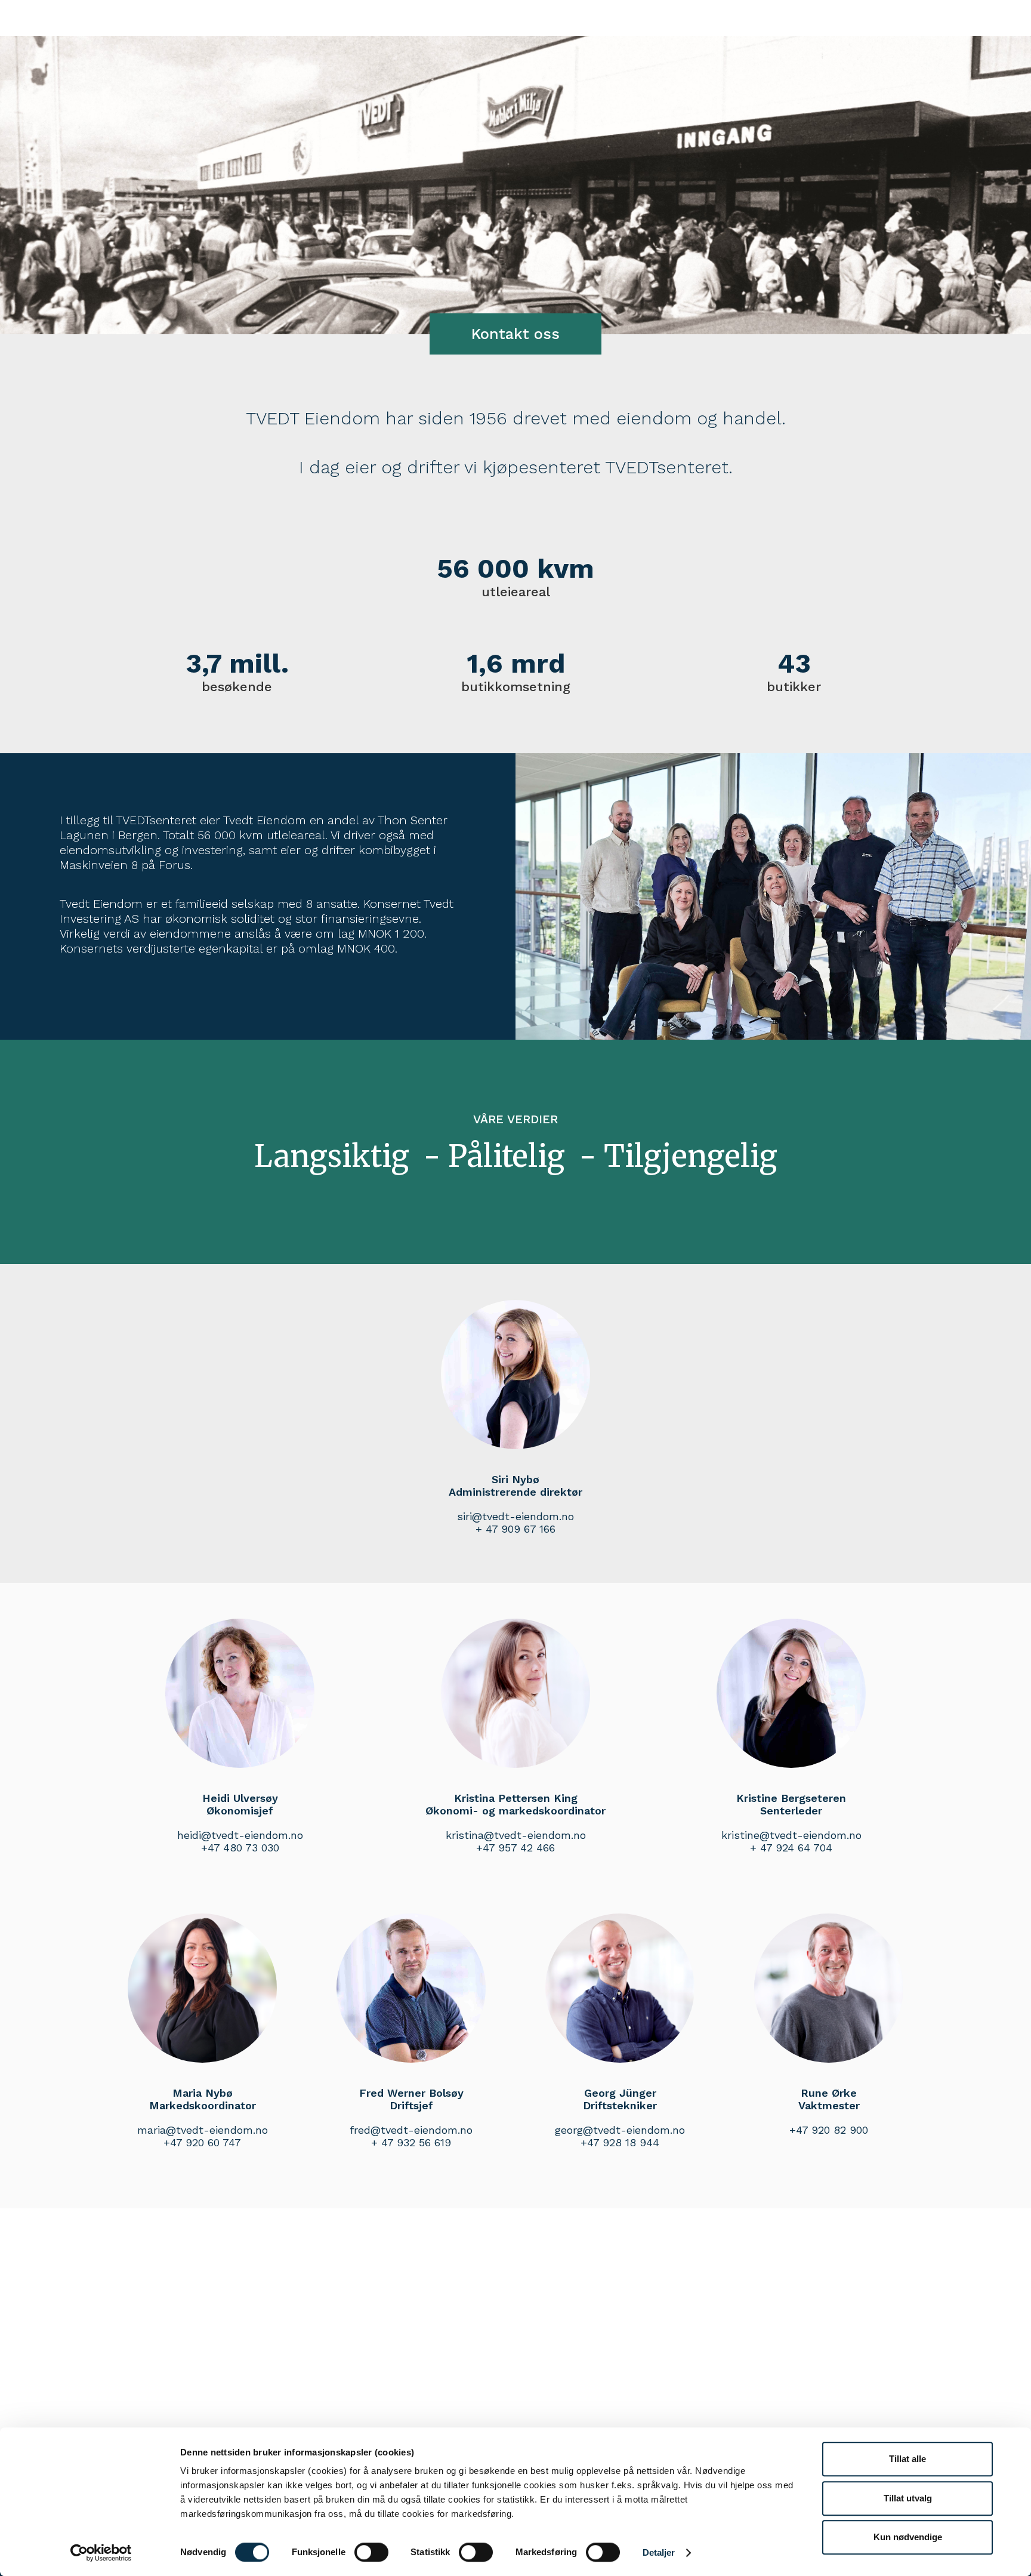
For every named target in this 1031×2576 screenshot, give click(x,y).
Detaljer (659, 2552)
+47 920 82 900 (829, 2130)
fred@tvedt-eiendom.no (411, 2130)
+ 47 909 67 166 (515, 1529)
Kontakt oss (515, 334)
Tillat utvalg (908, 2498)
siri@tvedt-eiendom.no (515, 1516)
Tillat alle (907, 2459)
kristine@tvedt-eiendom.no (791, 1835)
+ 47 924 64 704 (791, 1848)
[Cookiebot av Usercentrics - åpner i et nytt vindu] (101, 2553)
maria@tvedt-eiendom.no (203, 2130)
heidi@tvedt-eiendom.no (240, 1835)
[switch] (371, 2552)
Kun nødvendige (908, 2537)
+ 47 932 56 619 (411, 2142)
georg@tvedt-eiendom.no (620, 2130)
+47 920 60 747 (202, 2142)
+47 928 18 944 (620, 2142)
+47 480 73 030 (240, 1848)
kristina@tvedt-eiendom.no (516, 1835)
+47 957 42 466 (515, 1848)
